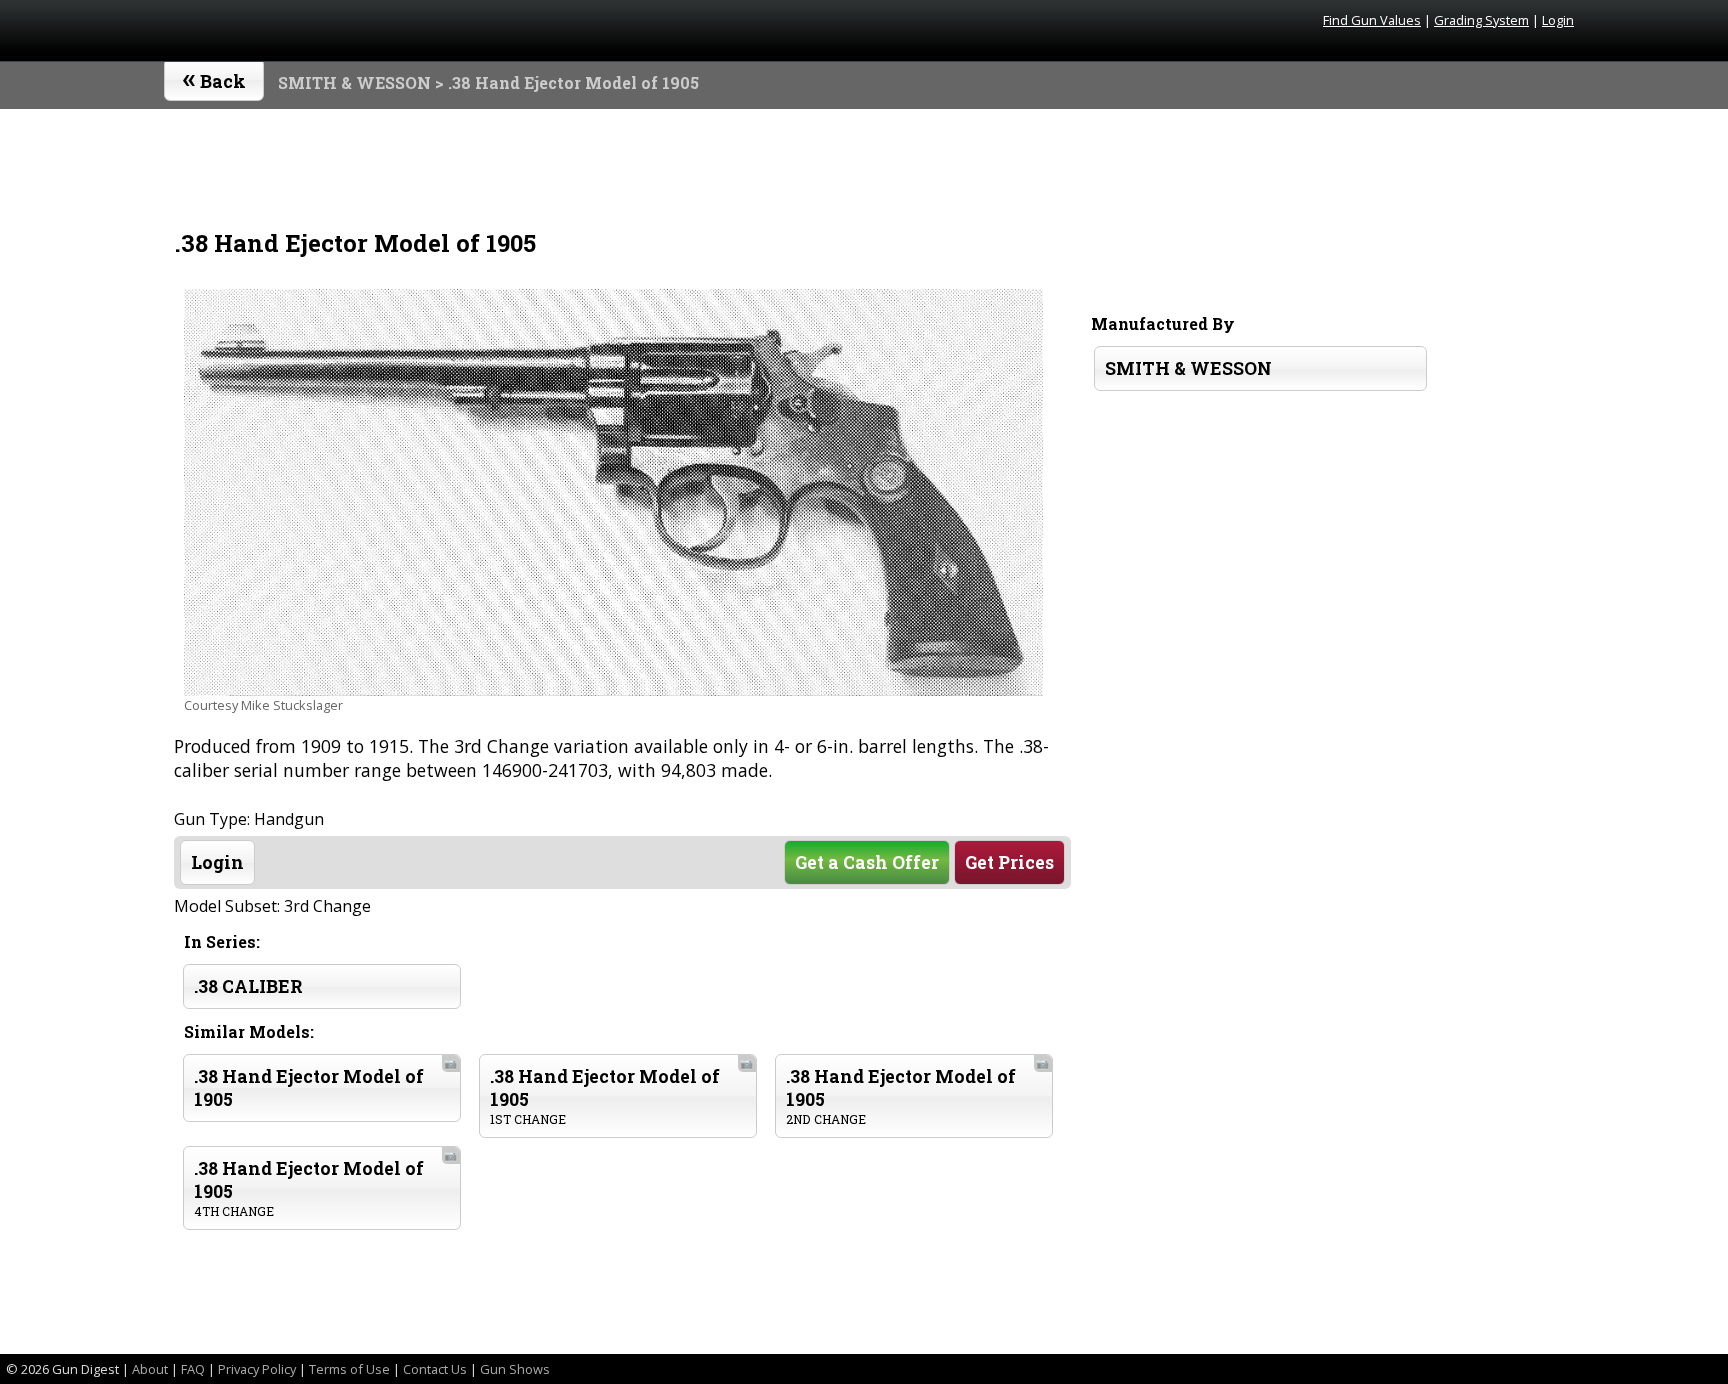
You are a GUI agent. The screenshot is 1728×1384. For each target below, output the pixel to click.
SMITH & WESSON (354, 82)
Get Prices (1009, 862)
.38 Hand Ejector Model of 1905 (325, 1083)
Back (214, 77)
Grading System (1481, 20)
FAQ (193, 1369)
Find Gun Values (1372, 20)
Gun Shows (515, 1369)
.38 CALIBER (248, 986)
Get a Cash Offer (867, 862)
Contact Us (435, 1369)
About (150, 1369)
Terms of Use (349, 1369)
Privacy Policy (257, 1369)
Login (1558, 20)
